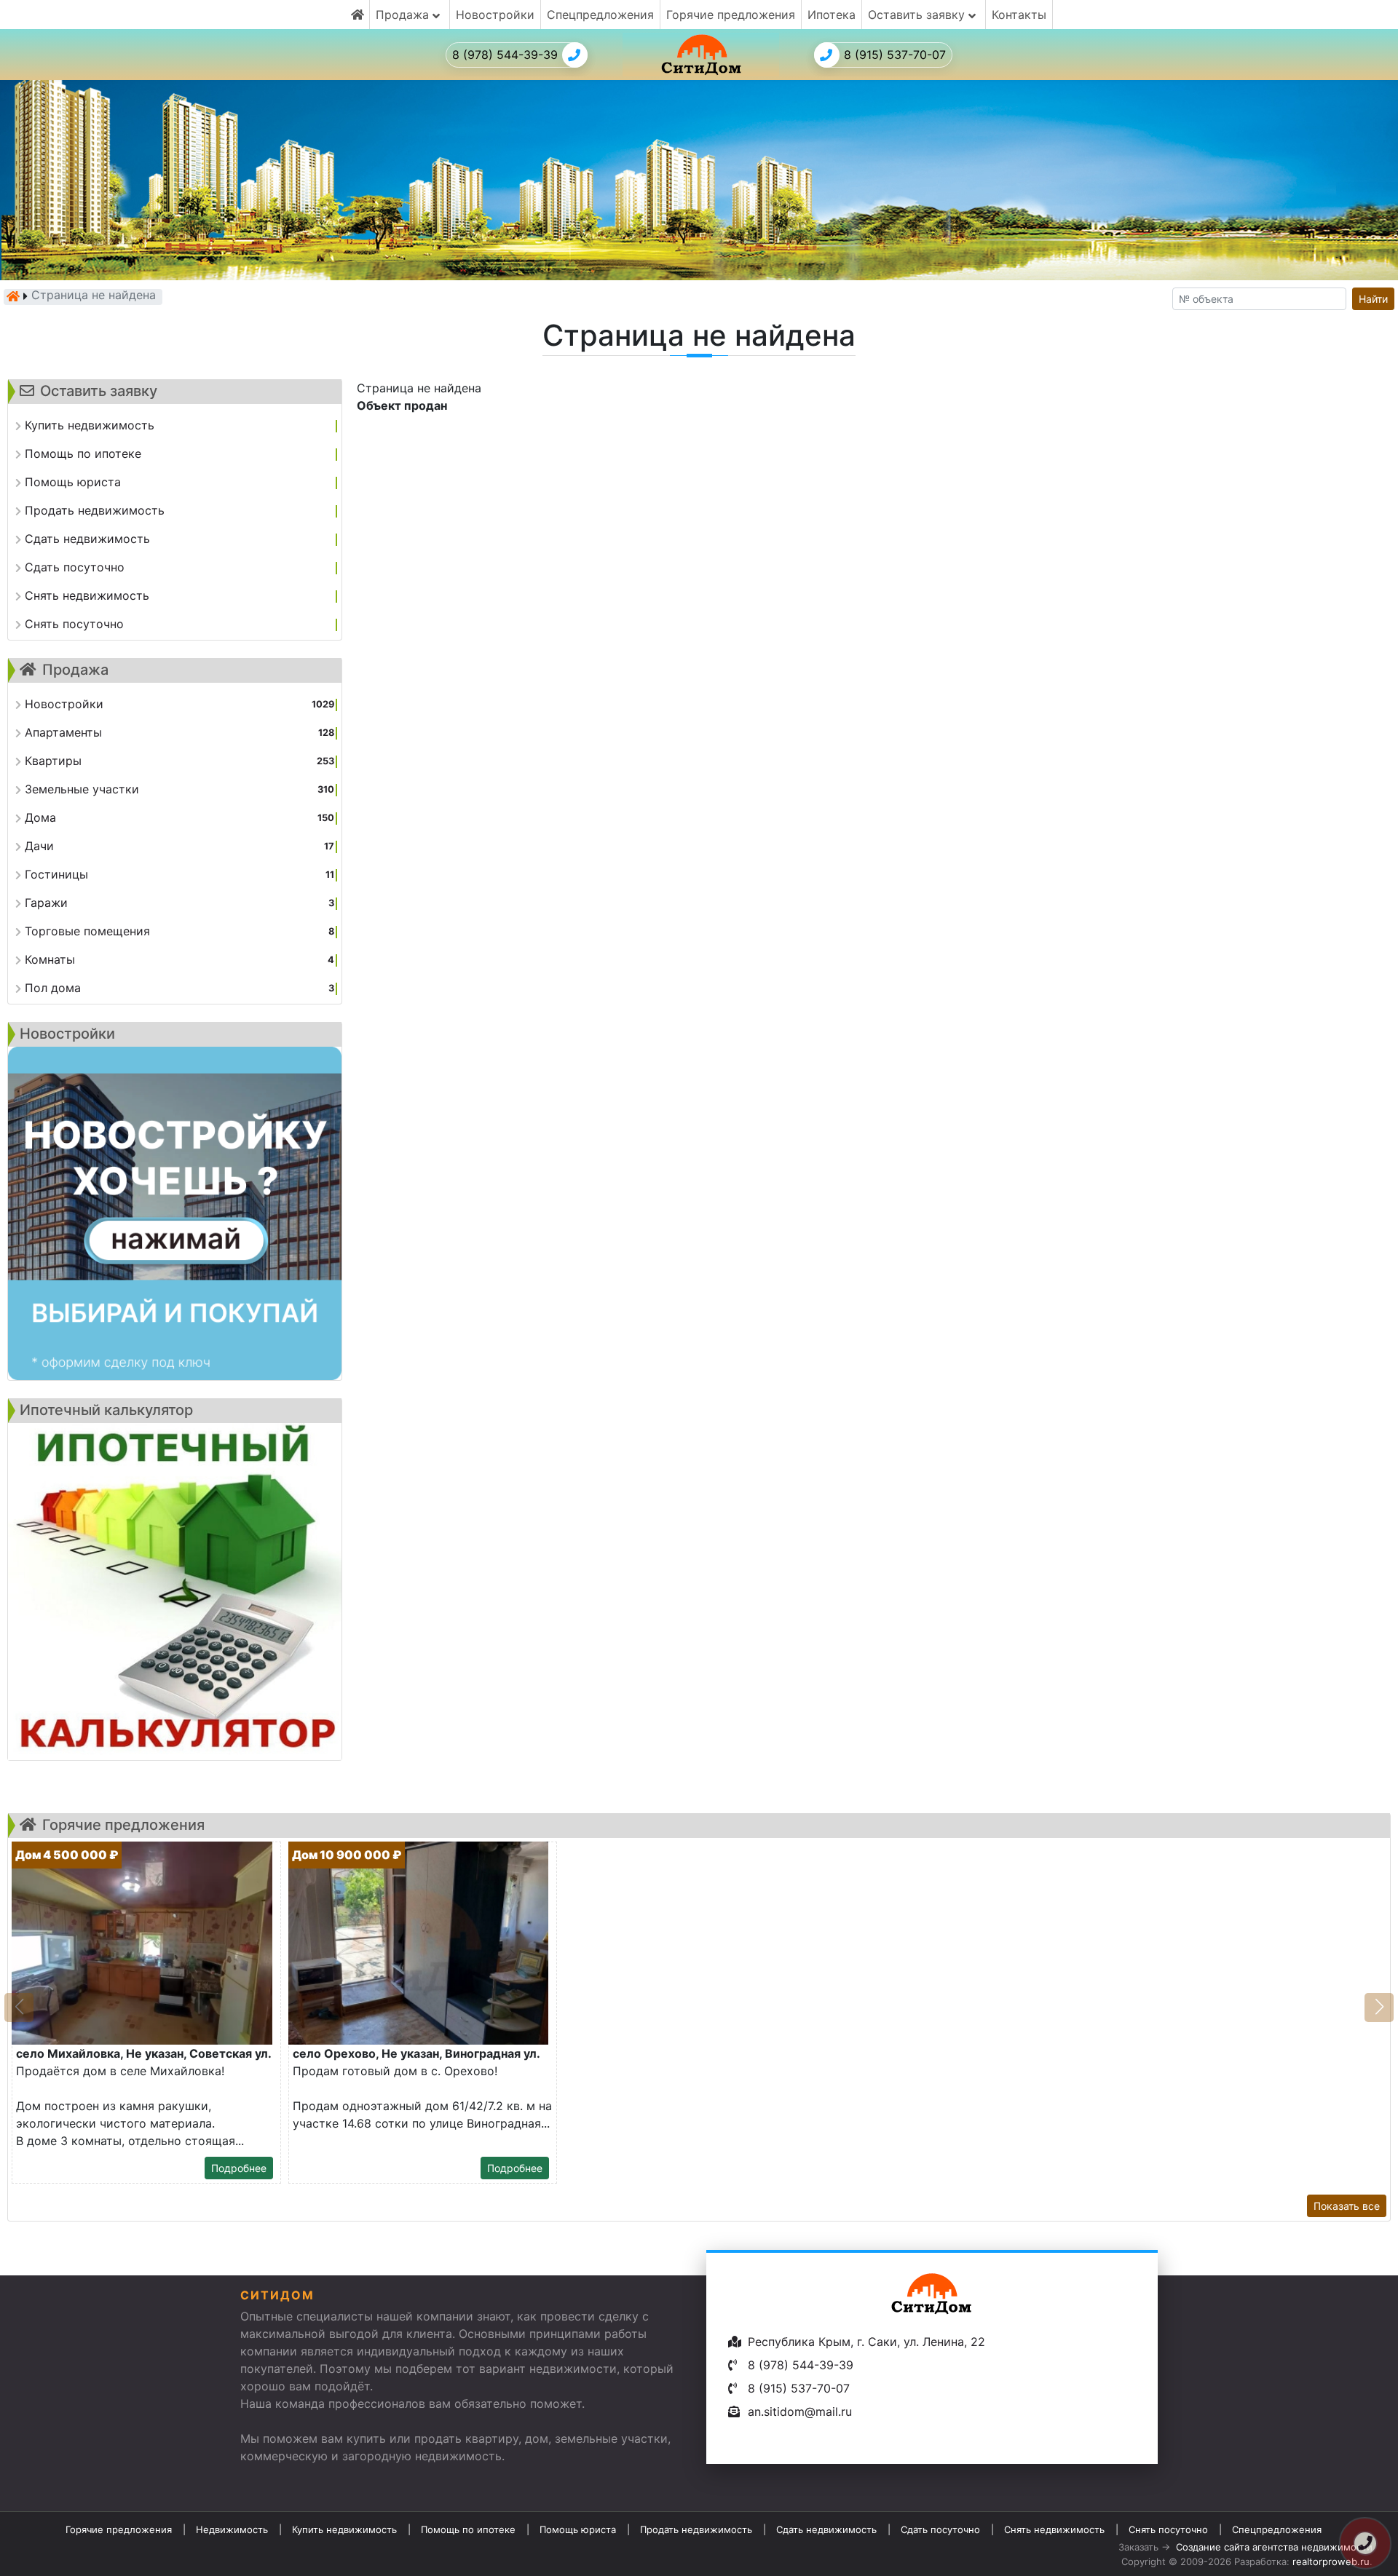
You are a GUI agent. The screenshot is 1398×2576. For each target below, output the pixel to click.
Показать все (1347, 2206)
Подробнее (239, 2168)
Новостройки (495, 15)
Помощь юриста (578, 2529)
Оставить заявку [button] (918, 15)
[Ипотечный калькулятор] (175, 1592)
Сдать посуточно (940, 2529)
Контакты (1019, 15)
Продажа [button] (404, 15)
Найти (1373, 299)
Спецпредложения (600, 15)
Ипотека (832, 15)
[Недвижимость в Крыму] (13, 296)
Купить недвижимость (344, 2529)
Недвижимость (232, 2529)
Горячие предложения (731, 15)
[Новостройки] (175, 1213)
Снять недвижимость (1054, 2529)
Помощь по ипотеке (468, 2529)
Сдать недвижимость (826, 2529)
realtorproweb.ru (1331, 2561)
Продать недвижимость (696, 2529)
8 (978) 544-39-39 (505, 55)
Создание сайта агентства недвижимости (1274, 2547)
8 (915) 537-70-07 (895, 55)
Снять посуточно (1168, 2529)
